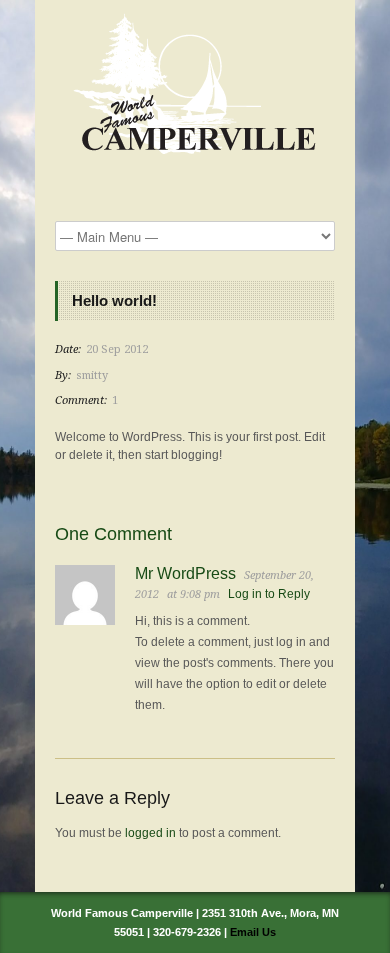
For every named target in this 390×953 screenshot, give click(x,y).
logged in (150, 833)
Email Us (253, 932)
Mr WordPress (185, 573)
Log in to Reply (269, 594)
